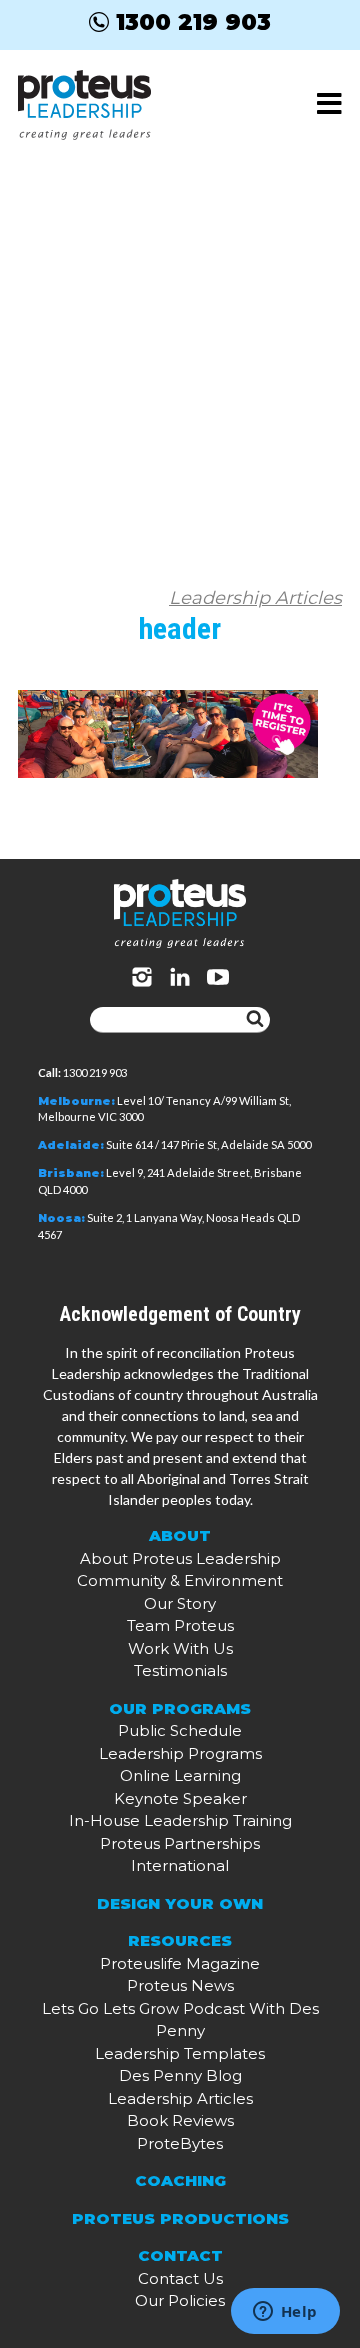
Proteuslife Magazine (180, 1963)
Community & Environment (180, 1580)
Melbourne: (76, 1101)
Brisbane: (71, 1173)
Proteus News (180, 1985)
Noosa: (61, 1218)
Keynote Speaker (180, 1798)
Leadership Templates (180, 2053)
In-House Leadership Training (180, 1820)
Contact (180, 2255)
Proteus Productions (180, 2218)
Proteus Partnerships (180, 1843)
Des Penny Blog (180, 2075)
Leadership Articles (255, 598)
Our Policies (180, 2300)
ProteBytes (180, 2143)
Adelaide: (71, 1145)
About (180, 1535)
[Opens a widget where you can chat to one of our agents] (285, 2313)
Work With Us (180, 1648)
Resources (180, 1940)
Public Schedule (180, 1730)
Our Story (180, 1603)
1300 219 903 (193, 22)
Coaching (180, 2180)
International (180, 1865)
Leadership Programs (180, 1753)
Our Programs (180, 1708)
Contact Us (180, 2278)
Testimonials (180, 1670)
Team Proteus (180, 1625)
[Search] (255, 1020)
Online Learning (180, 1775)
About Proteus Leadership (180, 1558)
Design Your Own (180, 1903)
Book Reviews (180, 2120)
